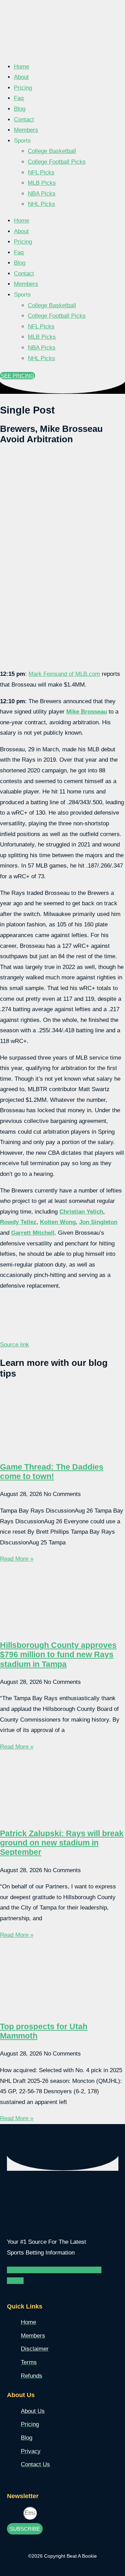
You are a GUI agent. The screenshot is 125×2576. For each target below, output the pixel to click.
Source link (15, 1345)
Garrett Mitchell (33, 1233)
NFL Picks (41, 173)
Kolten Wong (58, 1222)
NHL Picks (41, 204)
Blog (20, 109)
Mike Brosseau (87, 712)
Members (26, 130)
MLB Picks (42, 183)
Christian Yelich (81, 1212)
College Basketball (52, 151)
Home (22, 67)
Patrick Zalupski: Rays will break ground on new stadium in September (62, 1843)
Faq (19, 98)
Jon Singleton (98, 1222)
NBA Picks (42, 194)
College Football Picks (57, 162)
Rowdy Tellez (18, 1222)
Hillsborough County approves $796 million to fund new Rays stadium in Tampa (58, 1655)
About (21, 77)
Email (15, 2513)
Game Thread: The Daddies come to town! (52, 1472)
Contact (24, 120)
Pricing (23, 88)
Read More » (17, 1559)
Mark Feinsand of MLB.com (64, 674)
